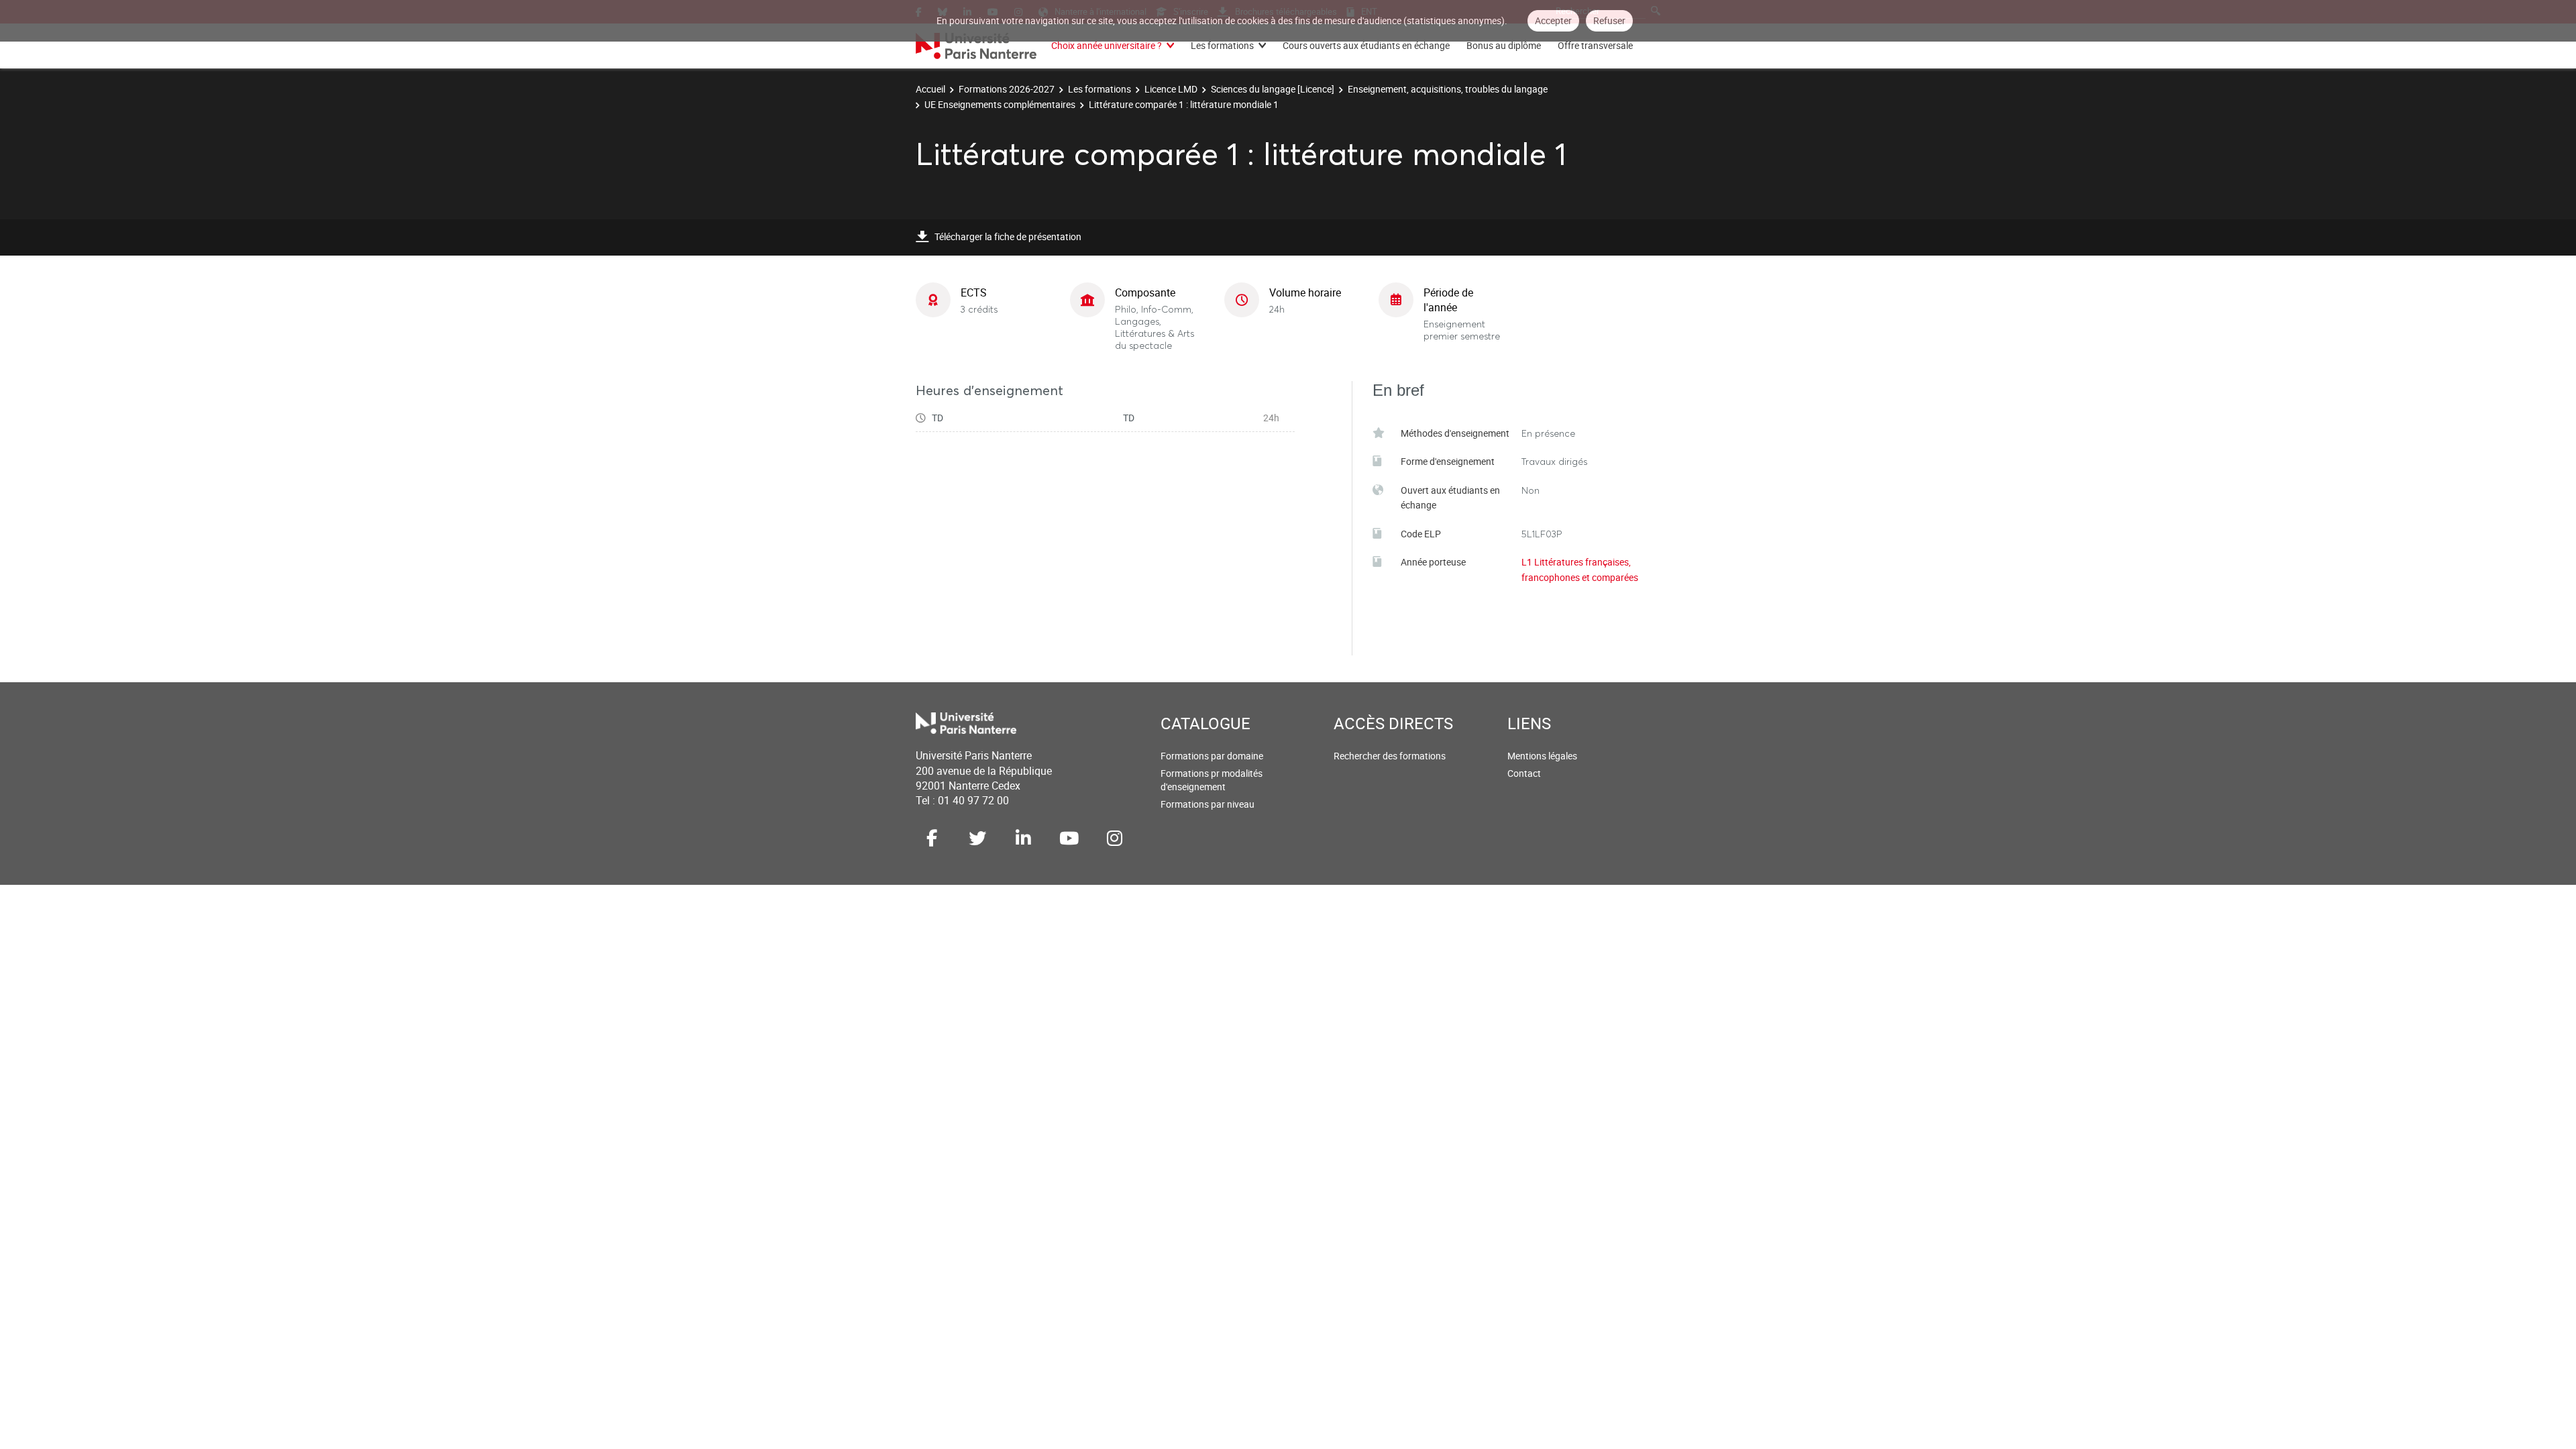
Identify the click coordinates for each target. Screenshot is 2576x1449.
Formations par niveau (1207, 804)
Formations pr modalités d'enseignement (1212, 780)
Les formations (1222, 45)
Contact (1524, 773)
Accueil (930, 89)
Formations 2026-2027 (1007, 89)
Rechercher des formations (1390, 756)
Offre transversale (1595, 45)
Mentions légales (1542, 756)
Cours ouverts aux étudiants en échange (1366, 45)
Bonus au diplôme (1504, 45)
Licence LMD (1171, 89)
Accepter (1553, 20)
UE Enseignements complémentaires (1000, 104)
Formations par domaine (1212, 756)
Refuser (1609, 20)
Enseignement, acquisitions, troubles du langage (1448, 89)
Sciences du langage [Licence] (1273, 89)
